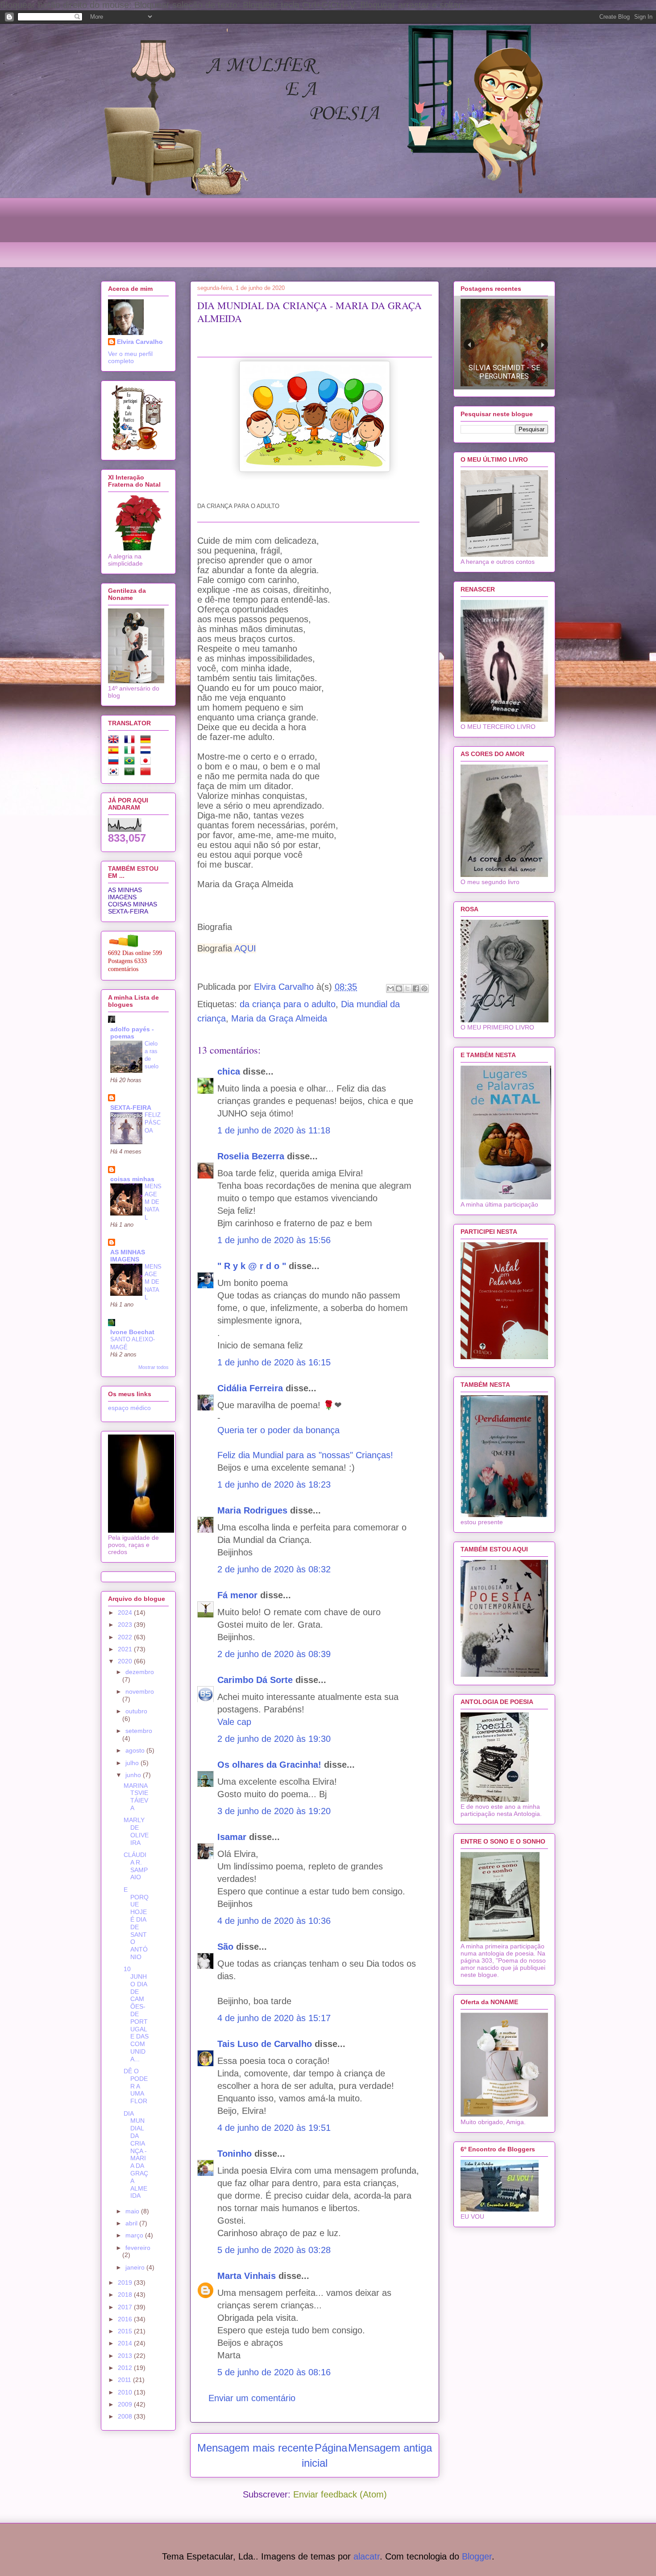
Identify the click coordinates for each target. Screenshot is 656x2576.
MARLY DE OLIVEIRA (136, 1831)
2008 (126, 2416)
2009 (126, 2404)
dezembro (140, 1672)
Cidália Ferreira (250, 1388)
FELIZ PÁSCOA (153, 1123)
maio (133, 2211)
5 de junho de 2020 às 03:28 (274, 2250)
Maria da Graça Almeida (279, 1018)
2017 (126, 2307)
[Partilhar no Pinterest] (424, 988)
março (135, 2235)
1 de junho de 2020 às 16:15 (274, 1362)
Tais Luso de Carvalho (265, 2044)
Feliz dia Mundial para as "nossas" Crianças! (305, 1455)
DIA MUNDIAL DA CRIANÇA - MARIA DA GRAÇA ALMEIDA (136, 2155)
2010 (126, 2392)
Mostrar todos (154, 1367)
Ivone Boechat (132, 1332)
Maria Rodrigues (252, 1510)
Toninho (235, 2154)
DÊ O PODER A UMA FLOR (136, 2086)
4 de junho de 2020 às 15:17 (274, 2018)
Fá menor (237, 1595)
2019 (126, 2282)
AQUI (245, 948)
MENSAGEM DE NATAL (153, 1202)
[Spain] (115, 752)
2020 (126, 1661)
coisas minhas (132, 1179)
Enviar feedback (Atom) (340, 2494)
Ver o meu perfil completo (130, 357)
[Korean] (115, 773)
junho (134, 1775)
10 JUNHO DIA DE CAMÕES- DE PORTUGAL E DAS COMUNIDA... (136, 2014)
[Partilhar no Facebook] (416, 988)
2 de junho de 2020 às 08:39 (274, 1654)
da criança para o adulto (288, 1004)
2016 (126, 2319)
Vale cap (234, 1722)
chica (229, 1071)
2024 (126, 1613)
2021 (126, 1649)
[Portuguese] (131, 762)
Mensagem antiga (390, 2448)
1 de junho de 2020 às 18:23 (274, 1484)
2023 (126, 1625)
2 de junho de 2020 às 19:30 (274, 1739)
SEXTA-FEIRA (128, 911)
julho (133, 1763)
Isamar (232, 1837)
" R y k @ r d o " (252, 1266)
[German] (147, 741)
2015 (126, 2331)
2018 (126, 2295)
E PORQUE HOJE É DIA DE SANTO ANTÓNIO (136, 1923)
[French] (131, 741)
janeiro (136, 2267)
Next (542, 345)
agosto (136, 1750)
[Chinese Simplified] (147, 773)
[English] (115, 741)
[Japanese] (147, 762)
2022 (126, 1637)
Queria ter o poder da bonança (278, 1430)
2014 (126, 2343)
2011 (125, 2380)
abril (132, 2223)
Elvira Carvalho (140, 342)
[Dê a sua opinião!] (399, 988)
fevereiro (138, 2248)
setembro (139, 1731)
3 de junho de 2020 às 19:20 (274, 1811)
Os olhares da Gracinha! (269, 1765)
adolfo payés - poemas (132, 1033)
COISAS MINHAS (133, 904)
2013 (126, 2356)
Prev (469, 345)
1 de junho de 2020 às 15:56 (274, 1240)
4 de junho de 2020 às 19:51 (274, 2128)
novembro (140, 1691)
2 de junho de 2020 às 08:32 (274, 1569)
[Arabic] (131, 773)
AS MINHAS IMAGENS (125, 893)
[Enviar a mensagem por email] (390, 988)
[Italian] (131, 752)
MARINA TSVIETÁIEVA (136, 1797)
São (225, 1947)
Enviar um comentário (252, 2398)
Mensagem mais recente (255, 2448)
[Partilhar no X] (407, 988)
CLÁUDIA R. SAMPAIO (136, 1866)
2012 (126, 2368)
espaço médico (129, 1408)
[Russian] (115, 762)
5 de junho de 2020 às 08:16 (274, 2372)
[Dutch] (147, 752)
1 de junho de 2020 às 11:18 (274, 1130)
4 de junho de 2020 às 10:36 (274, 1921)
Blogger (477, 2556)
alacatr (367, 2556)
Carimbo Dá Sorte (255, 1680)
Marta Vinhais (247, 2276)
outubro (136, 1711)
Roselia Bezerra (251, 1156)
